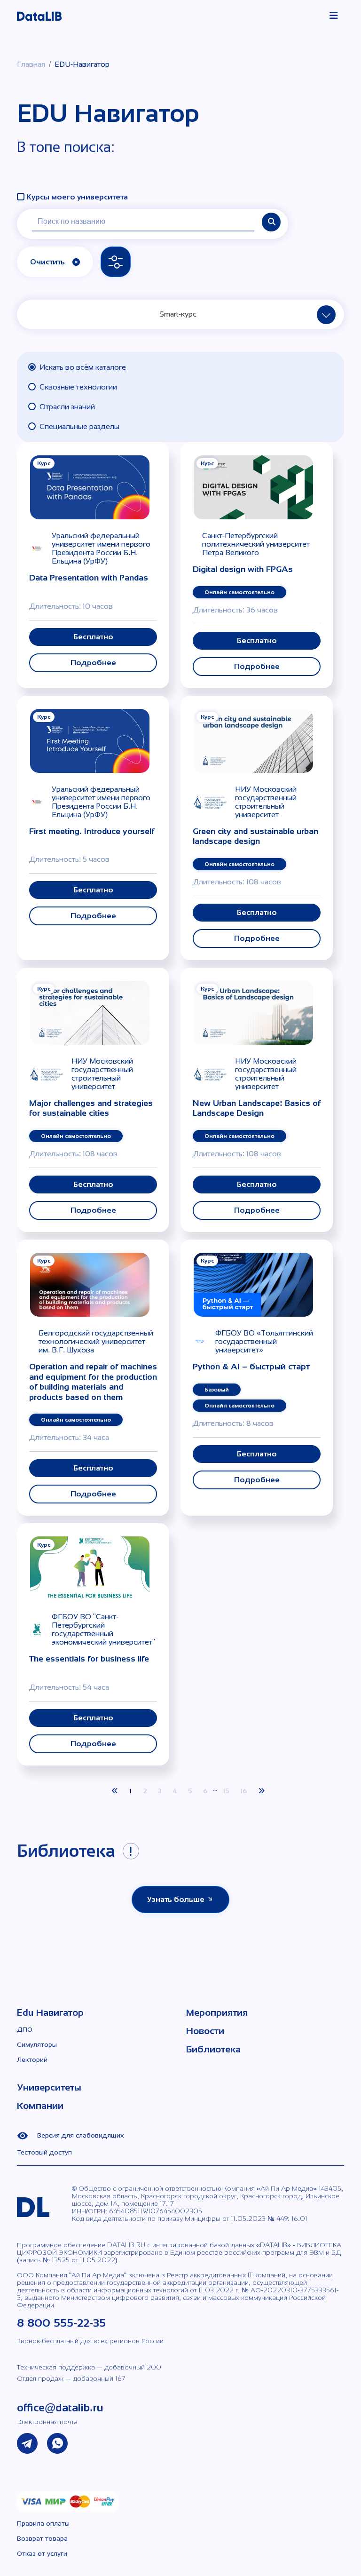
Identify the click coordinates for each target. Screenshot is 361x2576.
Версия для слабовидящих (80, 2135)
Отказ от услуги (42, 2553)
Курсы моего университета (77, 197)
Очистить (47, 262)
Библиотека (213, 2049)
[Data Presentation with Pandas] (90, 487)
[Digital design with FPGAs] (253, 487)
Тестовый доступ (44, 2152)
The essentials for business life (89, 1659)
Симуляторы (37, 2044)
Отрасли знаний (67, 407)
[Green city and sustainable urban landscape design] (253, 740)
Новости (205, 2031)
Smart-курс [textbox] (178, 314)
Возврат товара (42, 2538)
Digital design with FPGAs (243, 569)
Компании (40, 2106)
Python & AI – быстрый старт (251, 1367)
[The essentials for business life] (90, 1568)
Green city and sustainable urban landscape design (255, 836)
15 (226, 1791)
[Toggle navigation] (334, 16)
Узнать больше (177, 1899)
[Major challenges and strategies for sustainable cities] (90, 1012)
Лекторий (32, 2059)
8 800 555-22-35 (61, 2323)
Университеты (49, 2087)
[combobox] (181, 314)
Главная (31, 64)
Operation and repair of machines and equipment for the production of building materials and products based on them (93, 1382)
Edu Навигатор (50, 2012)
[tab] (180, 367)
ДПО (25, 2029)
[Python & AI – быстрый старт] (253, 1284)
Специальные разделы (79, 426)
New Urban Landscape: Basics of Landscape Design (257, 1108)
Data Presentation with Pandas (89, 578)
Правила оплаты (43, 2523)
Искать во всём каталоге (83, 367)
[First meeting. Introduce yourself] (90, 740)
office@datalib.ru (60, 2407)
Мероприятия (217, 2012)
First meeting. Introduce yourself (92, 831)
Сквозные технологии (78, 387)
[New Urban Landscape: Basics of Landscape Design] (253, 1012)
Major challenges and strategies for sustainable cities (91, 1108)
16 (243, 1791)
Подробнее (93, 663)
